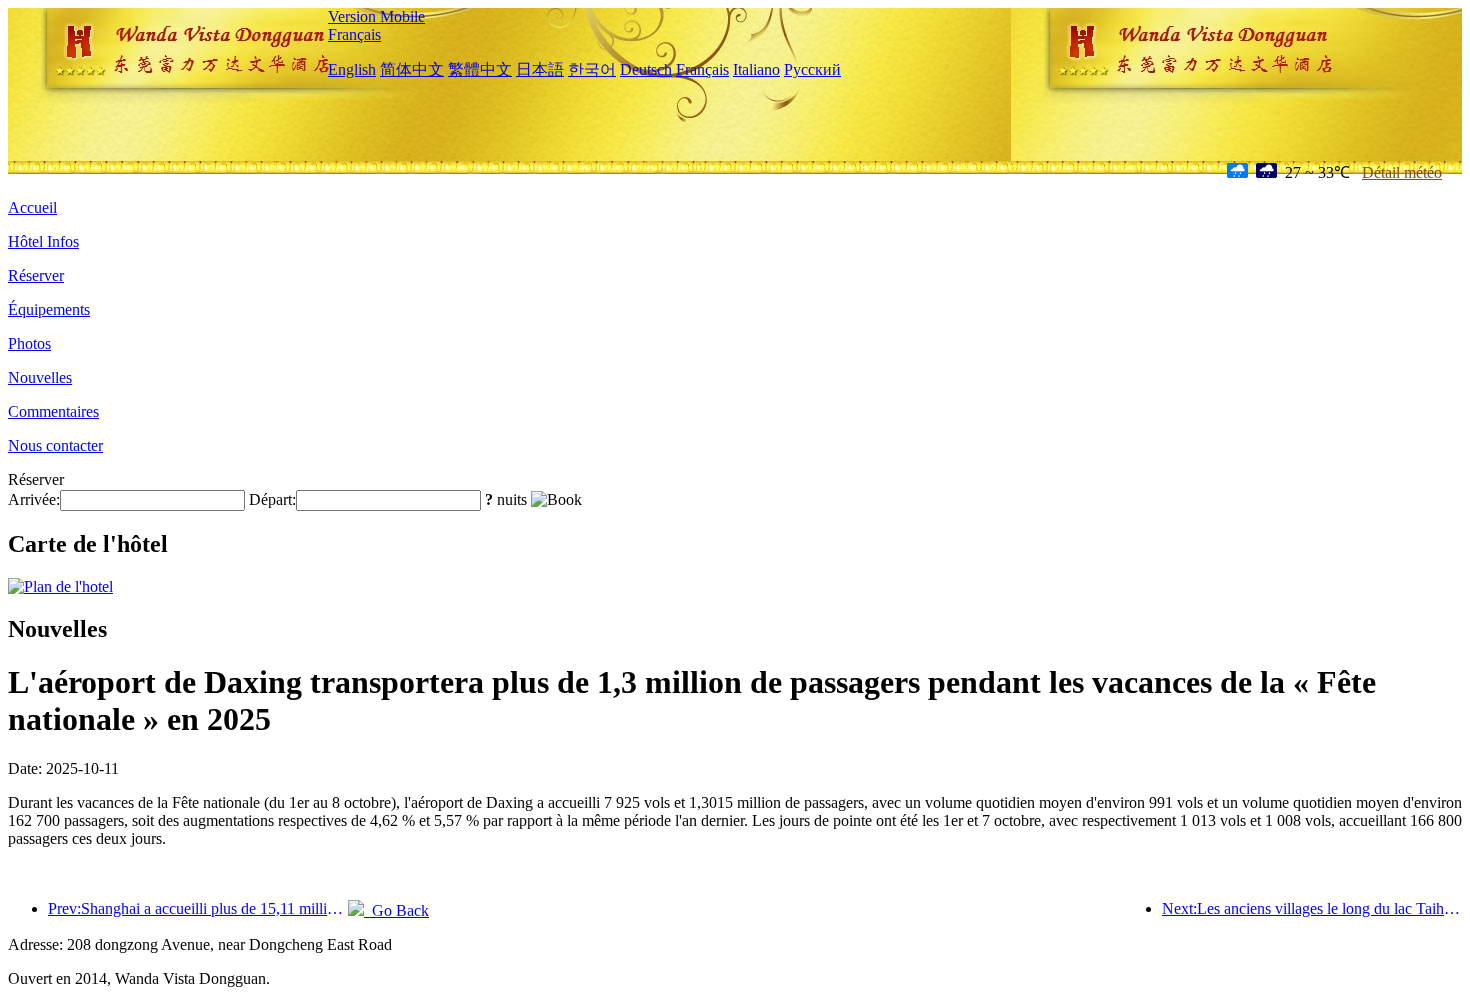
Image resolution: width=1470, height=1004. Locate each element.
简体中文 (412, 69)
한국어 (592, 69)
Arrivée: (34, 499)
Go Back (396, 910)
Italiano (756, 69)
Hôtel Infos (43, 241)
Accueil (32, 207)
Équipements (49, 309)
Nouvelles (40, 377)
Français (354, 34)
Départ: (272, 499)
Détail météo (1402, 172)
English (352, 69)
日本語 (540, 69)
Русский (812, 69)
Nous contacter (55, 445)
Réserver (36, 275)
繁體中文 (480, 69)
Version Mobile (376, 16)
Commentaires (53, 411)
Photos (29, 343)
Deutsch (646, 69)
